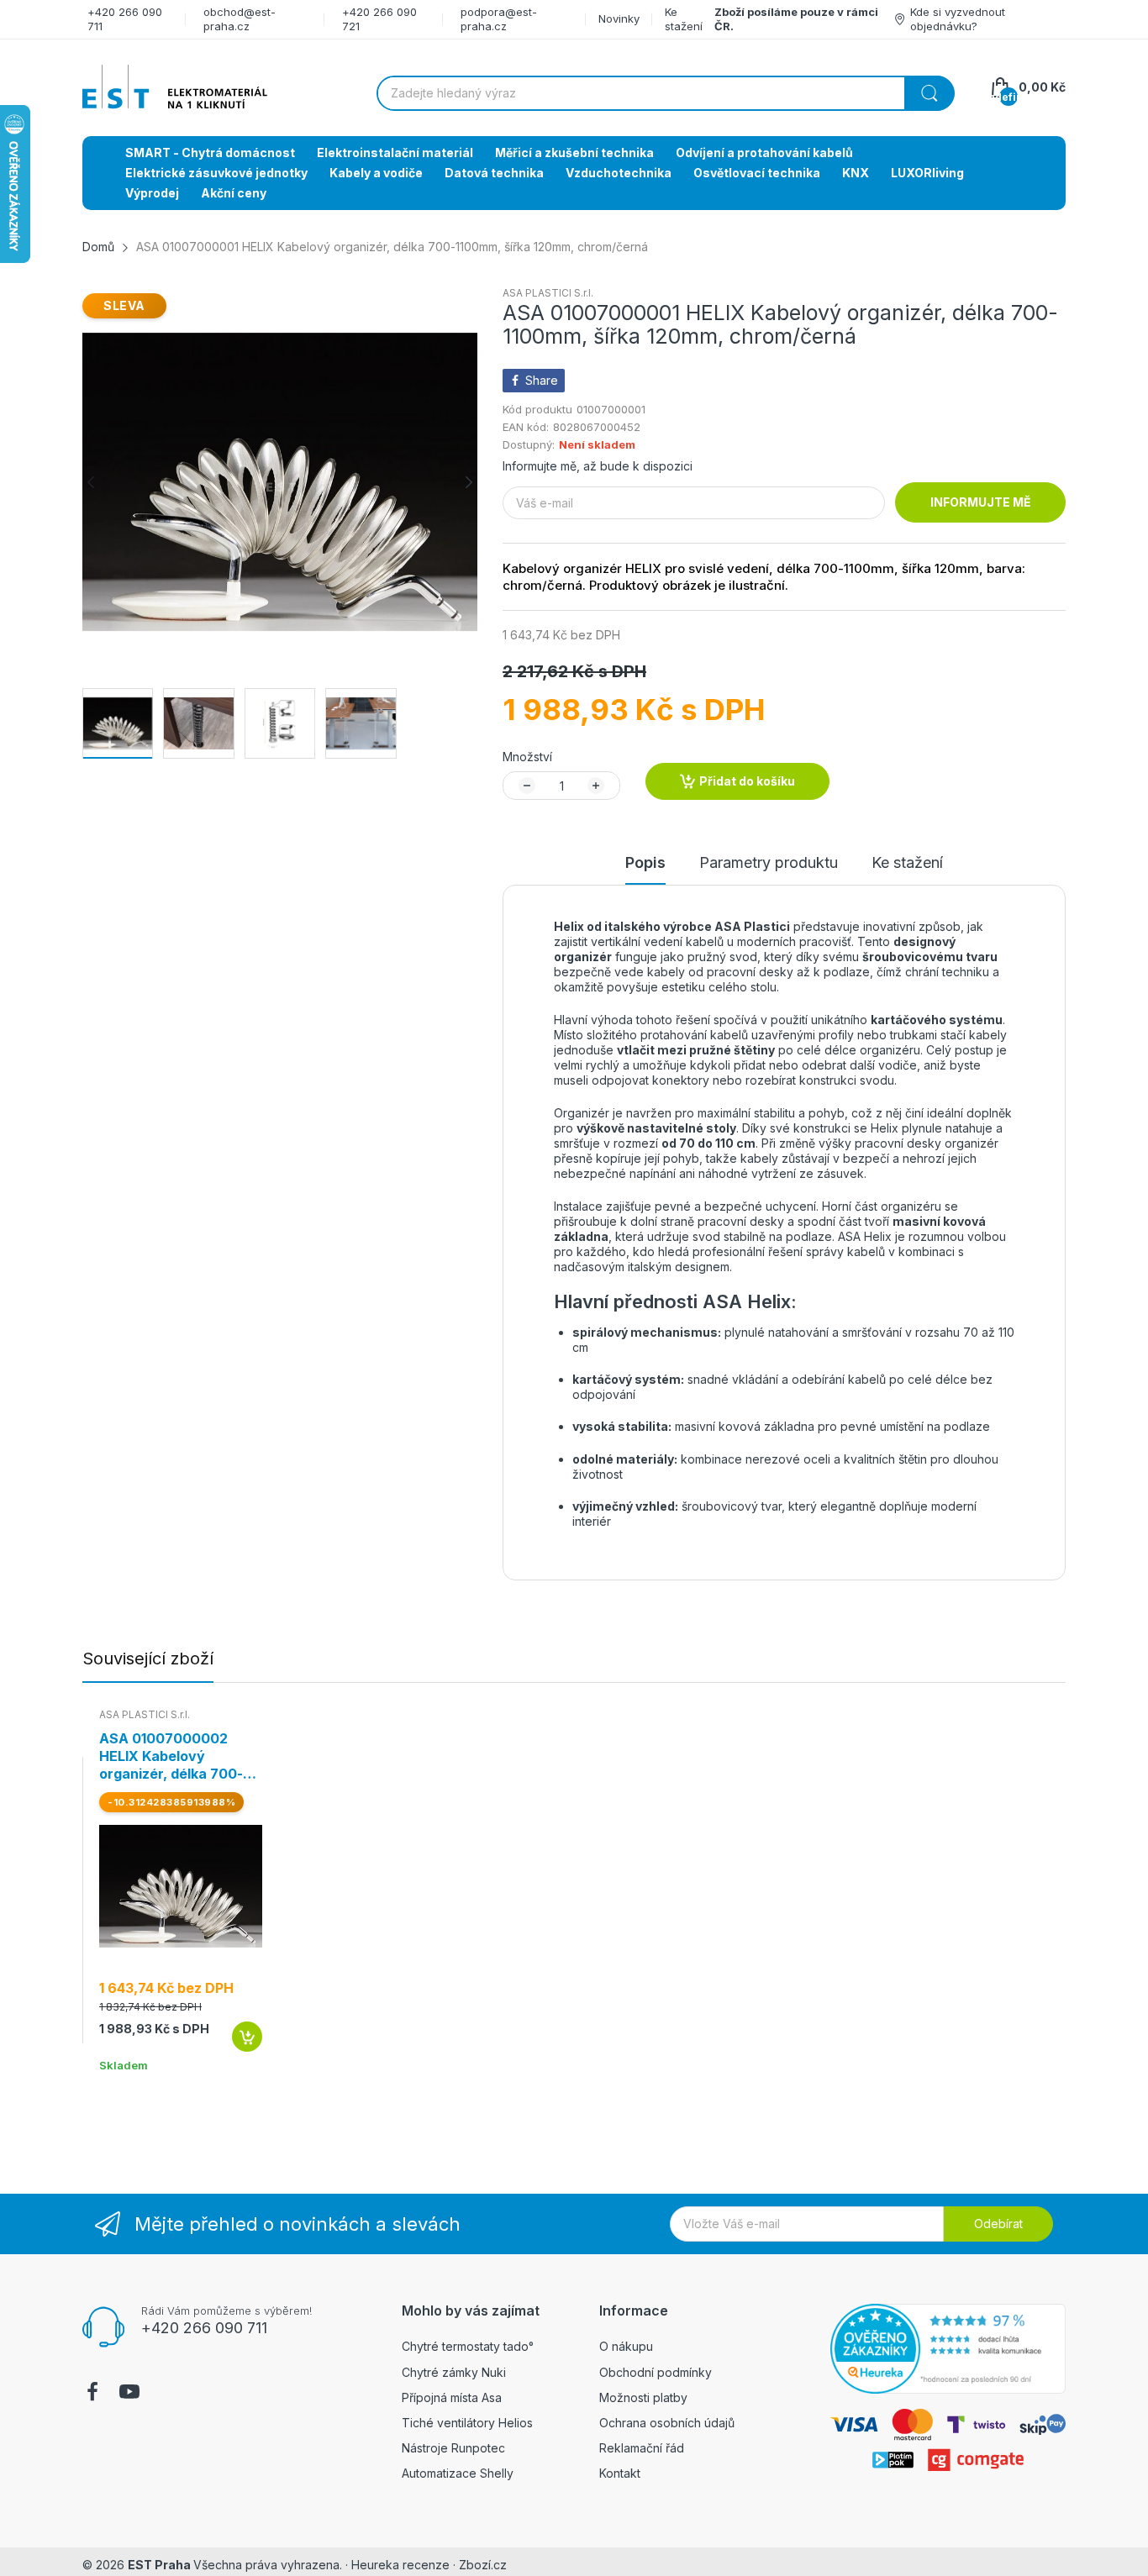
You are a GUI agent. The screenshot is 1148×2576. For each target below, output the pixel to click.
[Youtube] (129, 2394)
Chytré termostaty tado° (468, 2346)
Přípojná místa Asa (452, 2397)
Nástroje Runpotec (453, 2448)
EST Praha (159, 2565)
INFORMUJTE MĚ (981, 502)
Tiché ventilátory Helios (467, 2423)
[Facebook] (92, 2394)
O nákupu (626, 2346)
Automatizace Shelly (458, 2473)
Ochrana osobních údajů (667, 2423)
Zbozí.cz (483, 2565)
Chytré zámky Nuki (454, 2372)
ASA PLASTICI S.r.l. (548, 293)
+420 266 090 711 (204, 2328)
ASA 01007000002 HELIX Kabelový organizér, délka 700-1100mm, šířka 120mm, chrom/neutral (172, 1756)
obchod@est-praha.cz (240, 19)
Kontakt (620, 2473)
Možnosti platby (643, 2397)
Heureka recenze (400, 2565)
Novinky (619, 18)
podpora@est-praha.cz (499, 19)
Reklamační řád (642, 2448)
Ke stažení (684, 19)
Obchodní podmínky (656, 2372)
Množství (527, 757)
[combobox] (665, 93)
